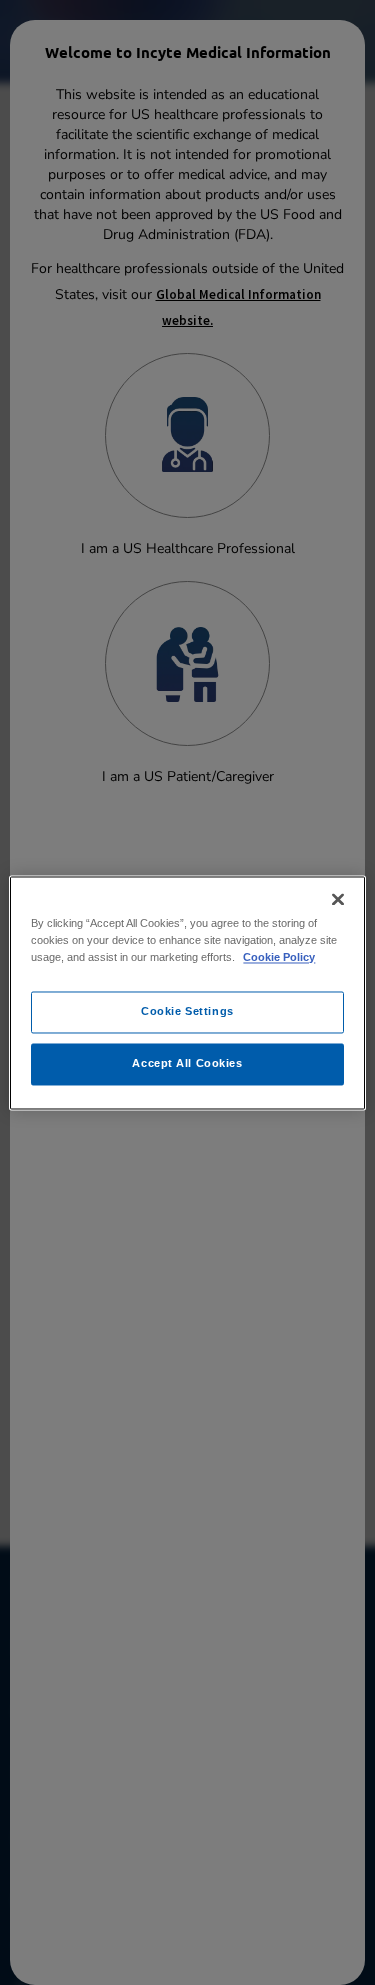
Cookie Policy (279, 957)
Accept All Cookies (187, 1063)
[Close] (338, 899)
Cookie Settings (187, 1011)
